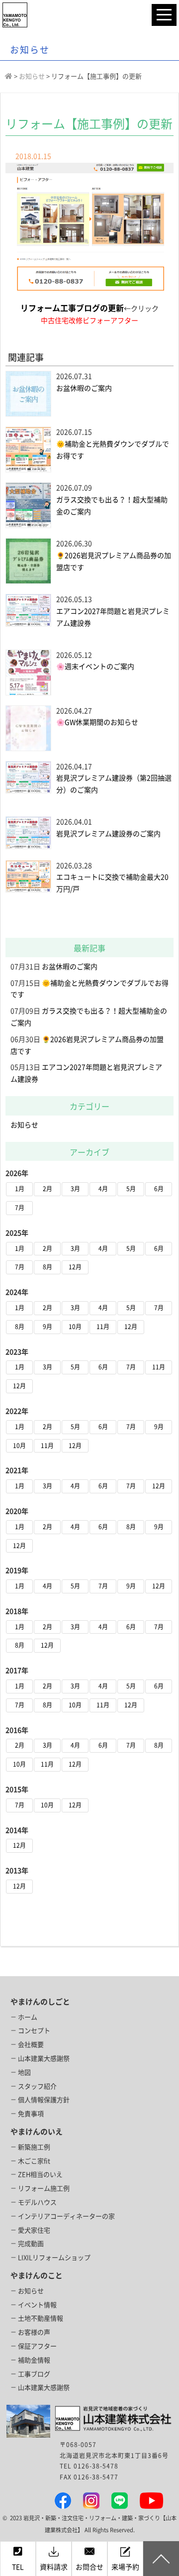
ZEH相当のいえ (40, 2175)
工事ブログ (34, 2374)
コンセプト (34, 2031)
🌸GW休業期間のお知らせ (97, 722)
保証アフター (37, 2346)
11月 (103, 1327)
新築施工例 (34, 2147)
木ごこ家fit (34, 2161)
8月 (47, 1267)
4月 (103, 1189)
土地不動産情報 (41, 2318)
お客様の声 (34, 2332)
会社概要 (31, 2045)
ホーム (28, 2017)
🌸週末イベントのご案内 (95, 667)
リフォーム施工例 (44, 2188)
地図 (24, 2072)
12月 (75, 1267)
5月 (131, 1189)
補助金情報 (34, 2360)
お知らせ (24, 1125)
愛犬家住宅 (34, 2230)
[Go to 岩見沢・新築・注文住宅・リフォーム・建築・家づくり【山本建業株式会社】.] (9, 76)
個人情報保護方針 (44, 2100)
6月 (159, 1189)
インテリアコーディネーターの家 (66, 2216)
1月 (20, 1189)
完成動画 (31, 2244)
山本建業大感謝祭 (44, 2059)
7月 (20, 1208)
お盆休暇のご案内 (84, 388)
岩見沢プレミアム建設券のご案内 (108, 834)
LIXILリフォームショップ (54, 2258)
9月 (47, 1327)
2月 (47, 1189)
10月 (75, 1327)
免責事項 (31, 2114)
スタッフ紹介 (37, 2086)
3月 (75, 1189)
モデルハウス (37, 2202)
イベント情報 (37, 2305)
